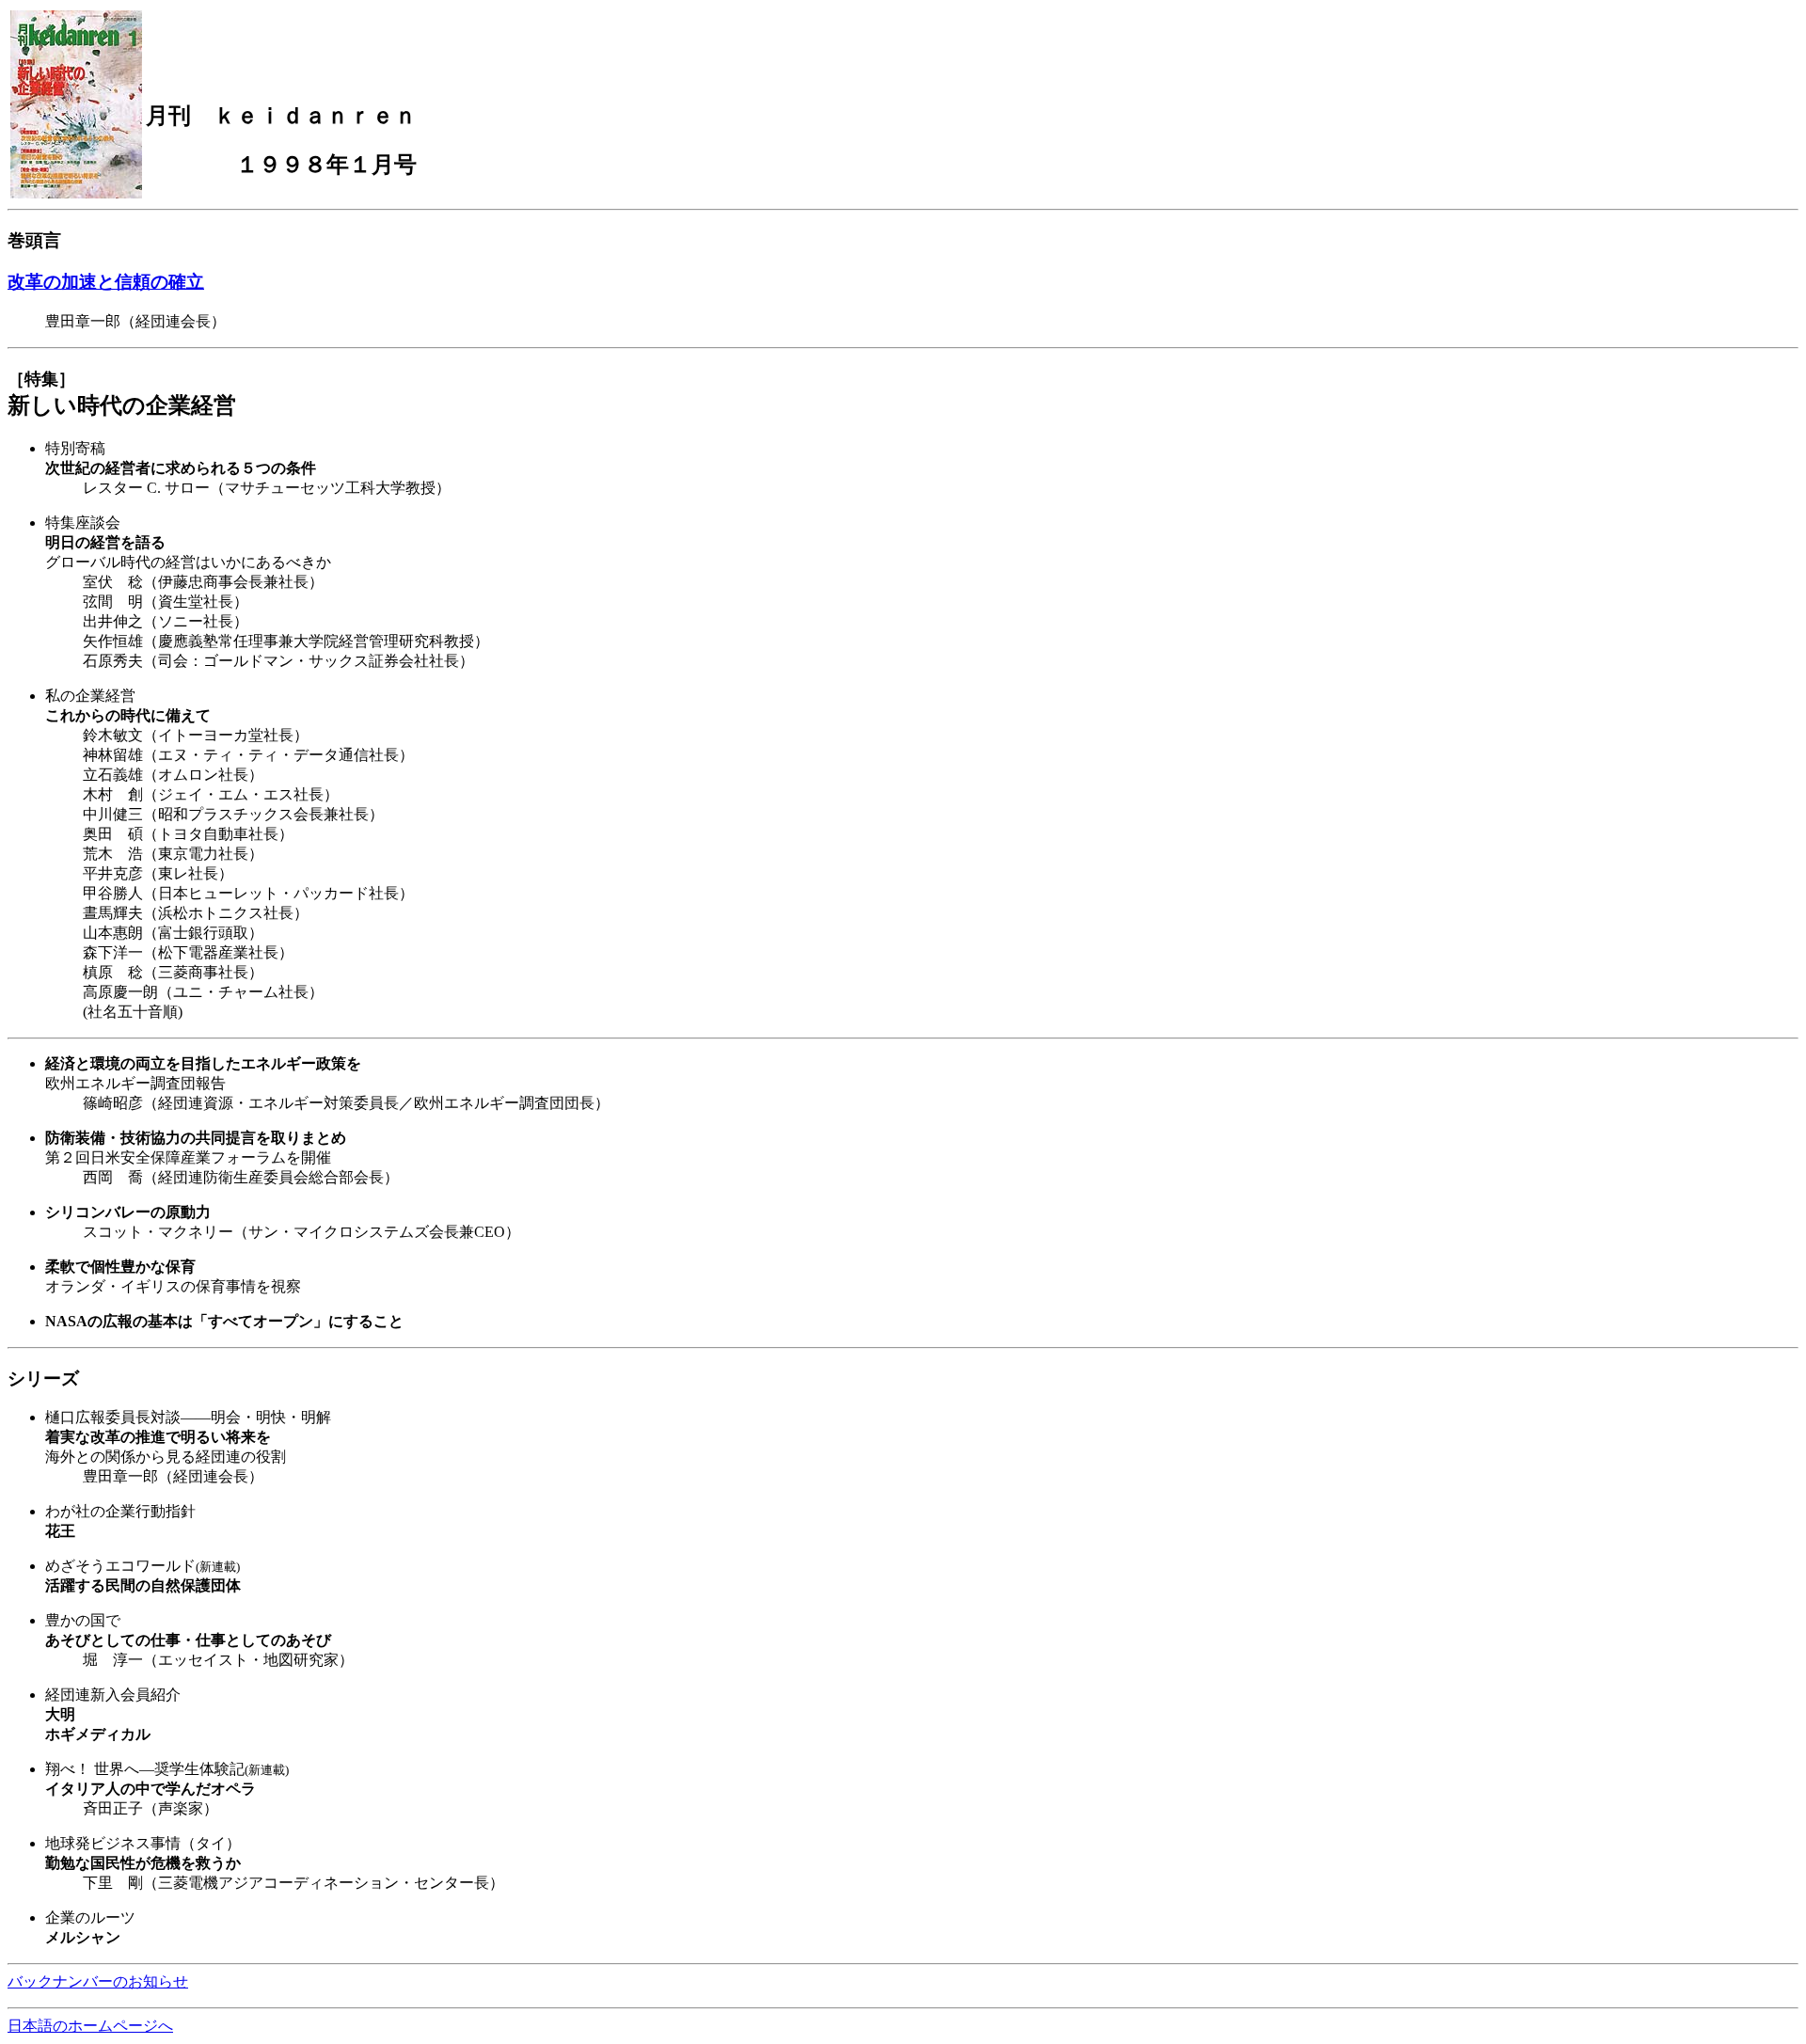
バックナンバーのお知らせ (98, 1981)
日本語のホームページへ (90, 2026)
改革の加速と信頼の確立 (106, 282)
